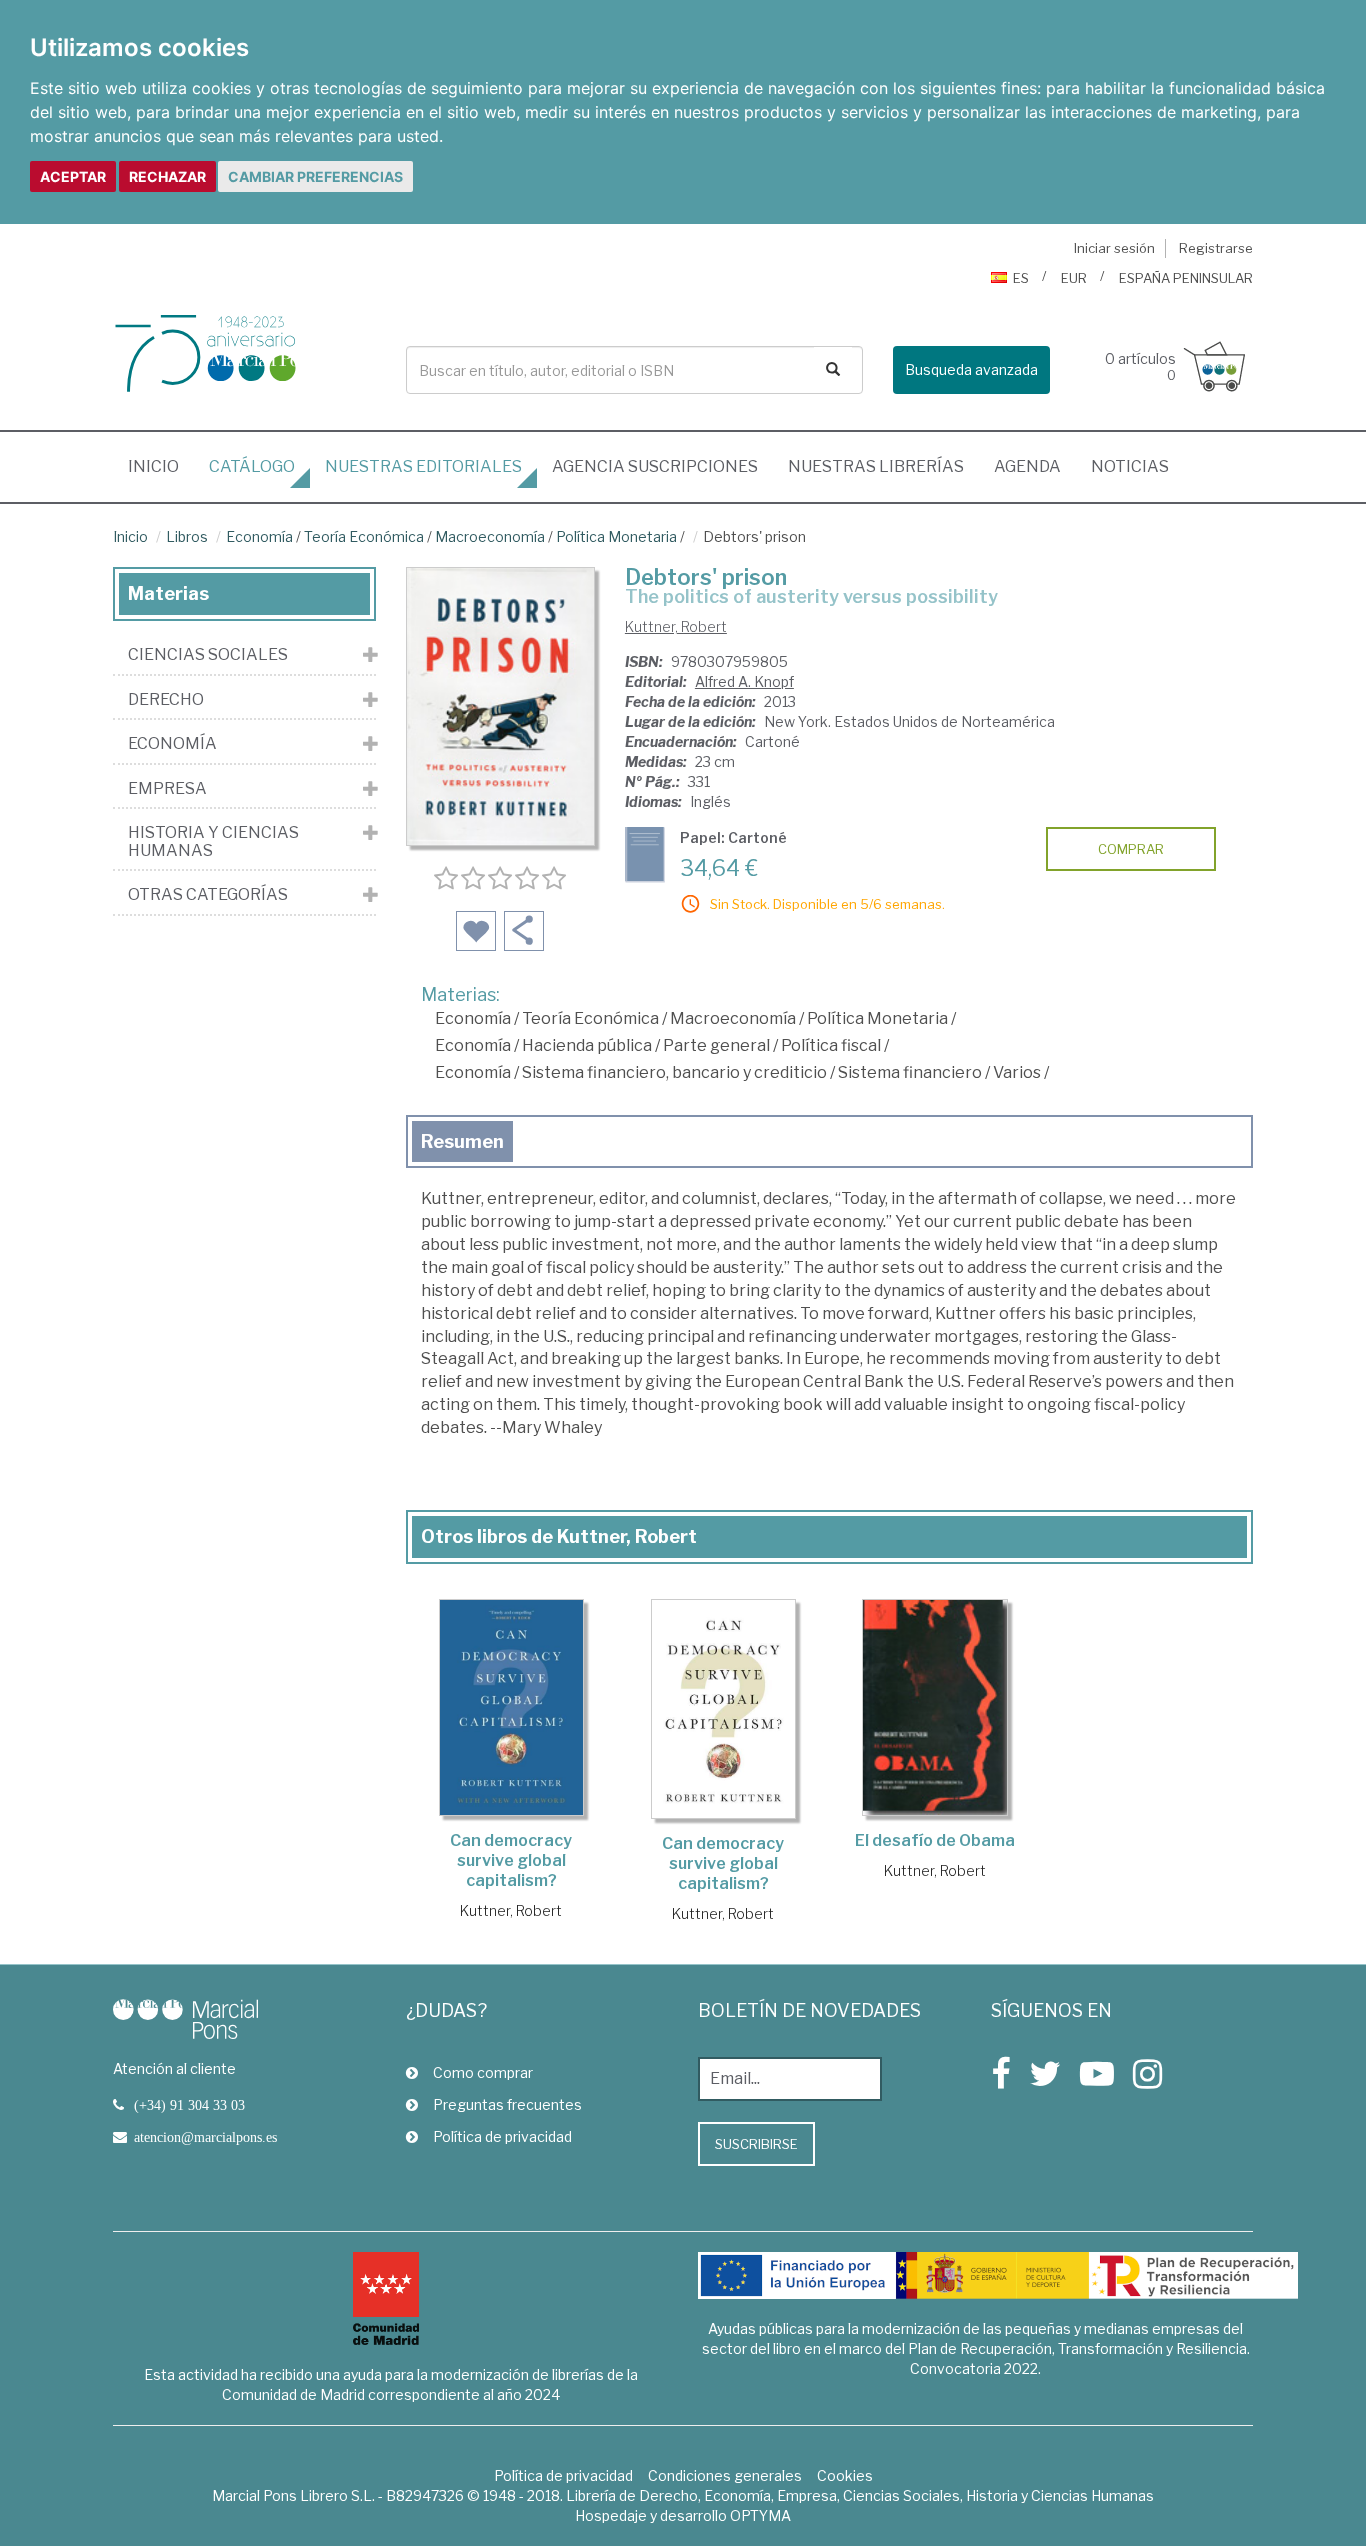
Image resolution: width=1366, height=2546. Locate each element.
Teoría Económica (364, 536)
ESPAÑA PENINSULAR (1186, 278)
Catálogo (252, 466)
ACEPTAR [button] (73, 176)
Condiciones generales (725, 2475)
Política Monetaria (616, 536)
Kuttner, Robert (676, 626)
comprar (1131, 849)
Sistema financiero (910, 1072)
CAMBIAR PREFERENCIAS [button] (315, 176)
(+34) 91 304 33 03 (189, 2105)
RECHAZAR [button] (167, 176)
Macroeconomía (490, 536)
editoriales (423, 466)
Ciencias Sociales (208, 655)
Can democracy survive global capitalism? (511, 1860)
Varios (1017, 1072)
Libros (187, 536)
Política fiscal (831, 1045)
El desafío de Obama (935, 1840)
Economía (259, 536)
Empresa (167, 789)
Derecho (166, 700)
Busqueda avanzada (971, 369)
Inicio (161, 466)
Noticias (1130, 466)
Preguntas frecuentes (507, 2104)
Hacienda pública (587, 1045)
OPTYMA (760, 2515)
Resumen (462, 1141)
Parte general (716, 1045)
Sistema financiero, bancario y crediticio (674, 1072)
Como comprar (483, 2072)
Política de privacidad (502, 2136)
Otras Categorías (208, 895)
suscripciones (655, 466)
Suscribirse (756, 2144)
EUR (1074, 278)
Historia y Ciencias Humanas (213, 841)
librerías (876, 466)
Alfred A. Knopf (744, 681)
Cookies (845, 2475)
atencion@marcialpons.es (205, 2137)
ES (1021, 278)
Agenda (1027, 466)
